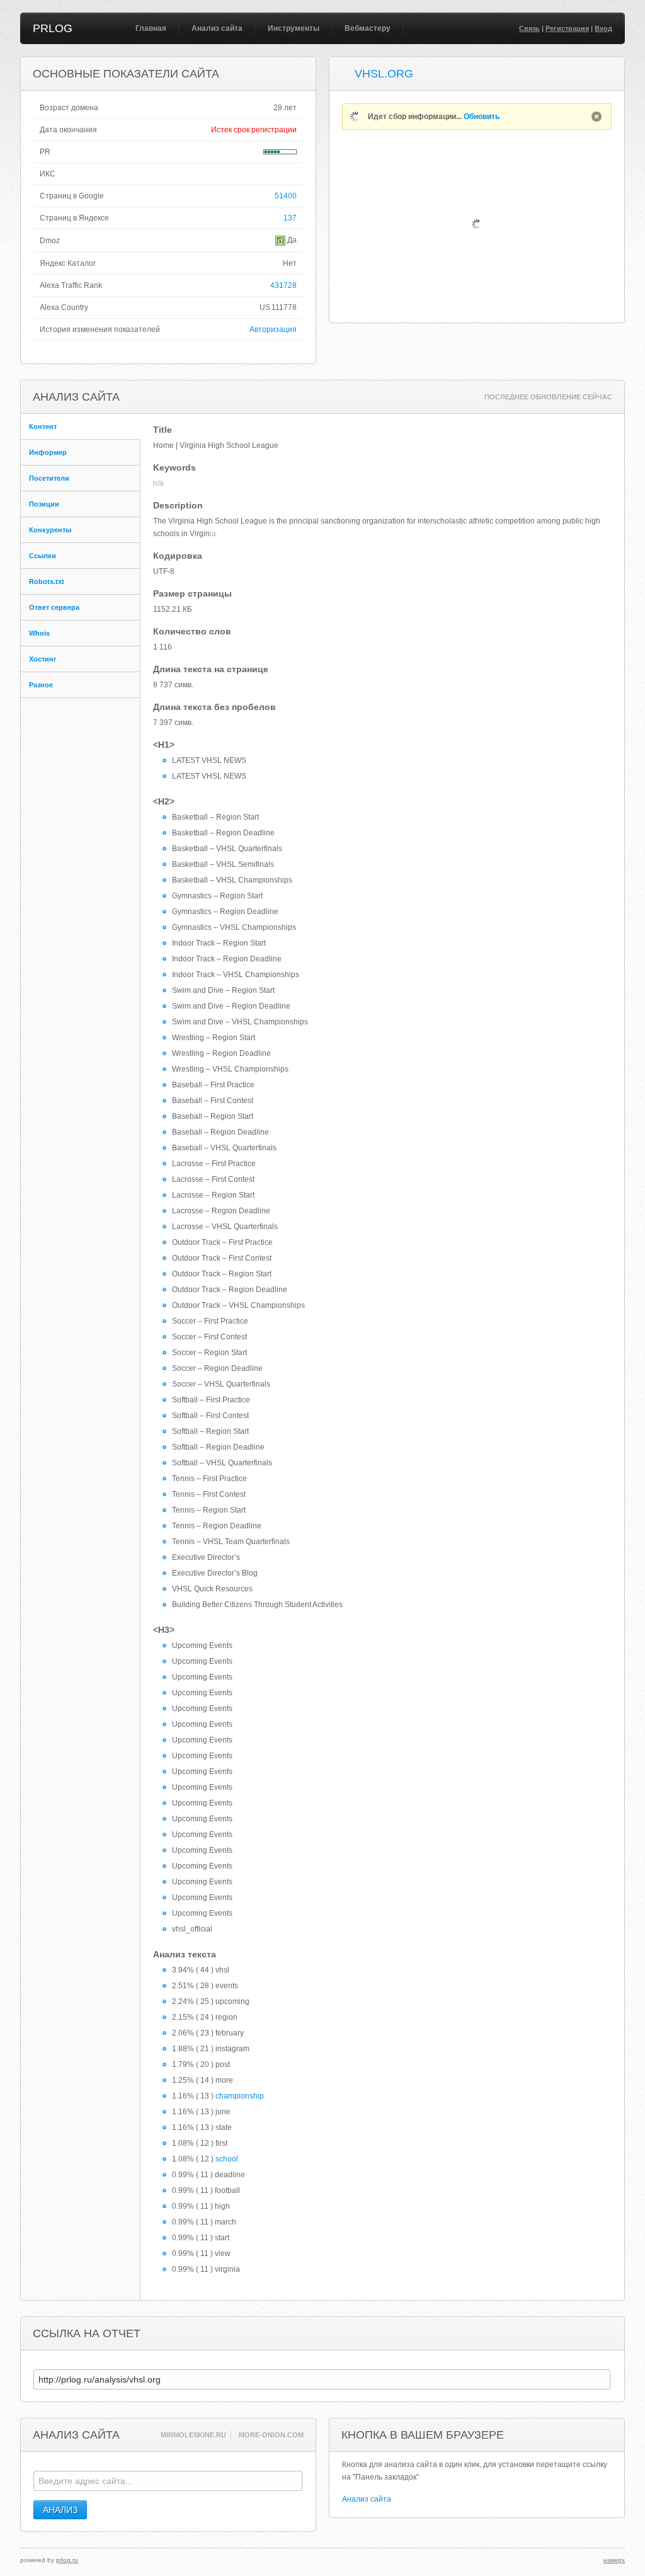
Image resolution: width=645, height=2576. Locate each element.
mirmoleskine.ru (193, 2435)
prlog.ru (67, 2560)
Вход (603, 28)
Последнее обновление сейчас (548, 397)
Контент (43, 426)
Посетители (49, 478)
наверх (614, 2560)
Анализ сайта (217, 28)
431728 (283, 285)
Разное (41, 685)
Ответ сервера (54, 607)
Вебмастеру (368, 28)
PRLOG (53, 28)
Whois (39, 633)
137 (290, 218)
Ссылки (43, 556)
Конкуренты (50, 530)
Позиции (44, 504)
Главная (151, 28)
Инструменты (294, 28)
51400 (286, 196)
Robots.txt (47, 581)
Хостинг (43, 659)
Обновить (482, 117)
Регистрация (567, 28)
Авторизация (273, 329)
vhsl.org (384, 74)
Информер (48, 452)
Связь (529, 28)
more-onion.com (271, 2435)
